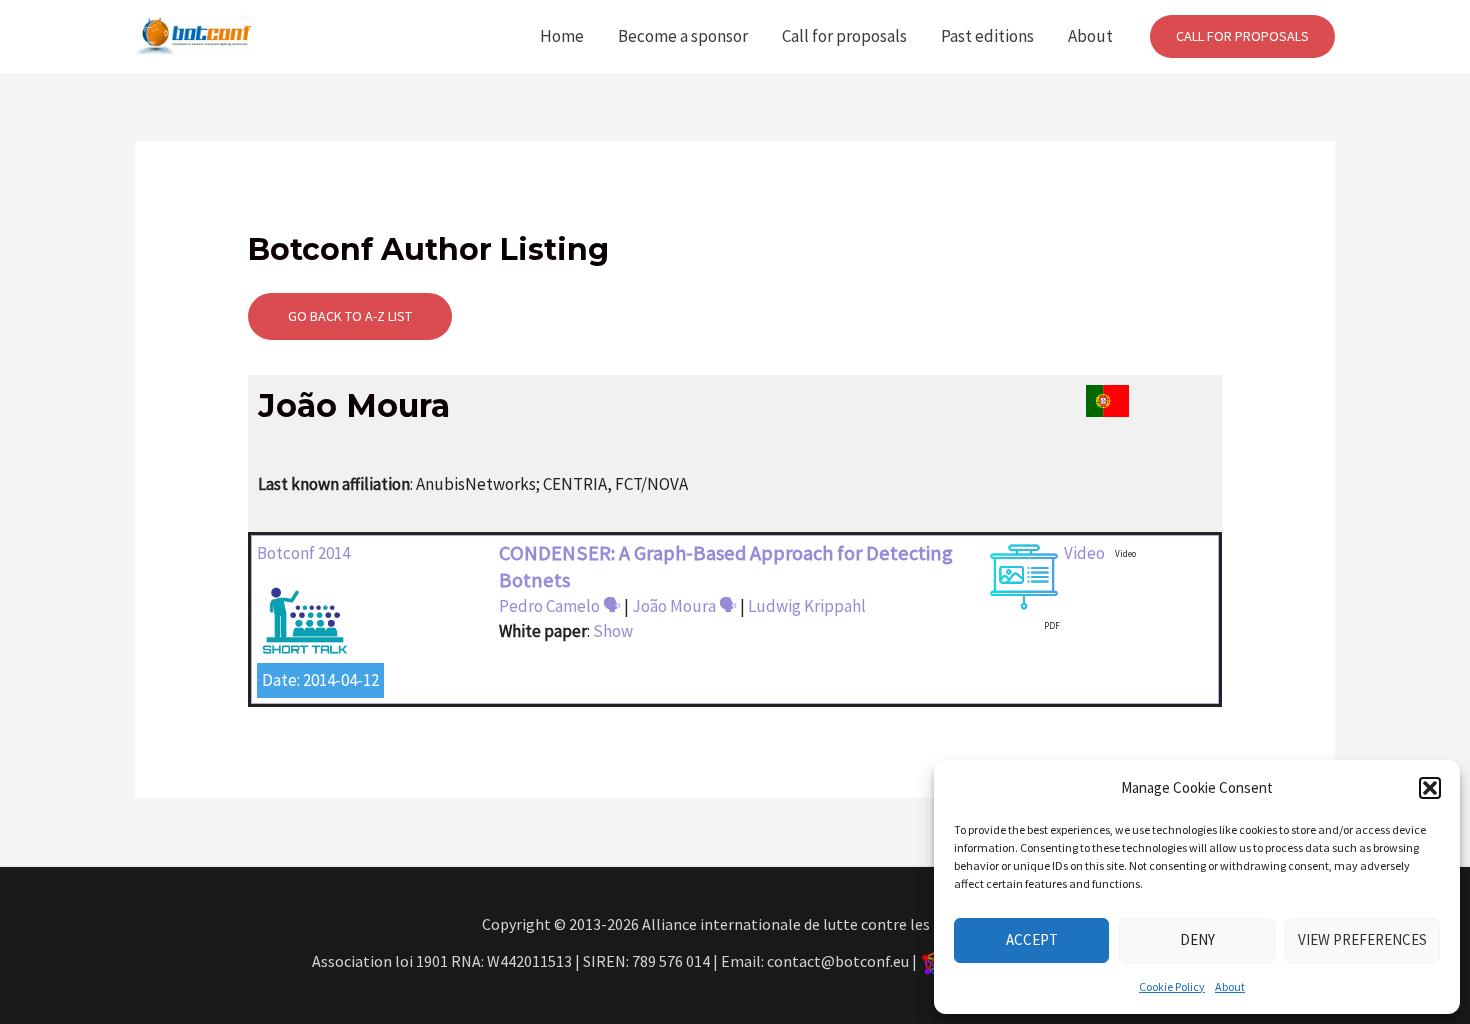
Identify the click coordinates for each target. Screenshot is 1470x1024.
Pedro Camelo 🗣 (560, 606)
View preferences (1362, 939)
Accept (1032, 939)
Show (613, 631)
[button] (1430, 788)
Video (1084, 553)
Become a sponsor (683, 36)
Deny (1197, 939)
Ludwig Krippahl (807, 606)
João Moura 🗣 (684, 606)
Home (562, 36)
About (1230, 986)
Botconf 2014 (303, 553)
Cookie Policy (1172, 986)
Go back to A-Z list (350, 316)
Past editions (987, 36)
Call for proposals (844, 36)
